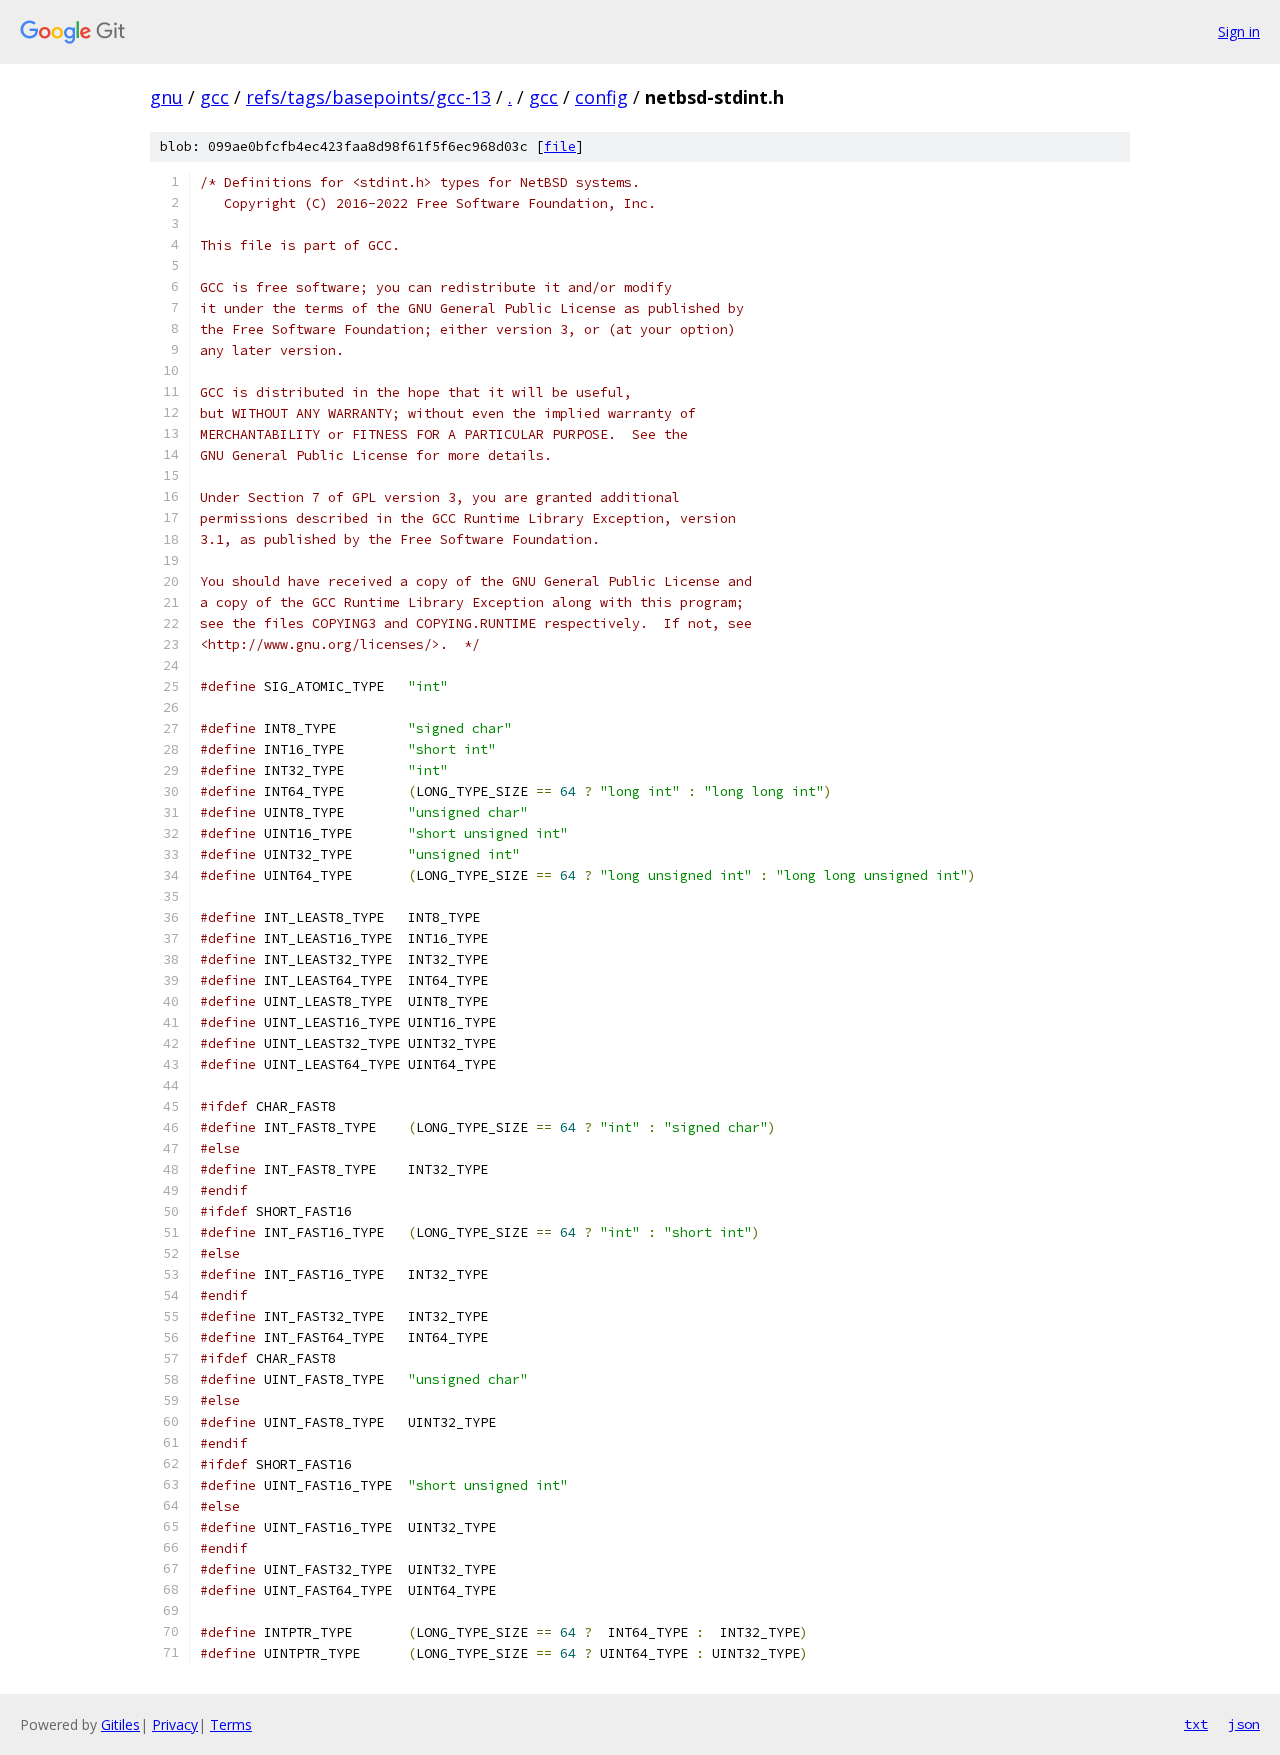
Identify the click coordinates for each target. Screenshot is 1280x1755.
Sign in (1239, 31)
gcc (214, 97)
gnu (166, 97)
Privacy (175, 1724)
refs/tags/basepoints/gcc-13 (368, 97)
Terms (231, 1724)
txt (1196, 1724)
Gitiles (120, 1724)
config (601, 97)
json (1244, 1724)
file (560, 146)
